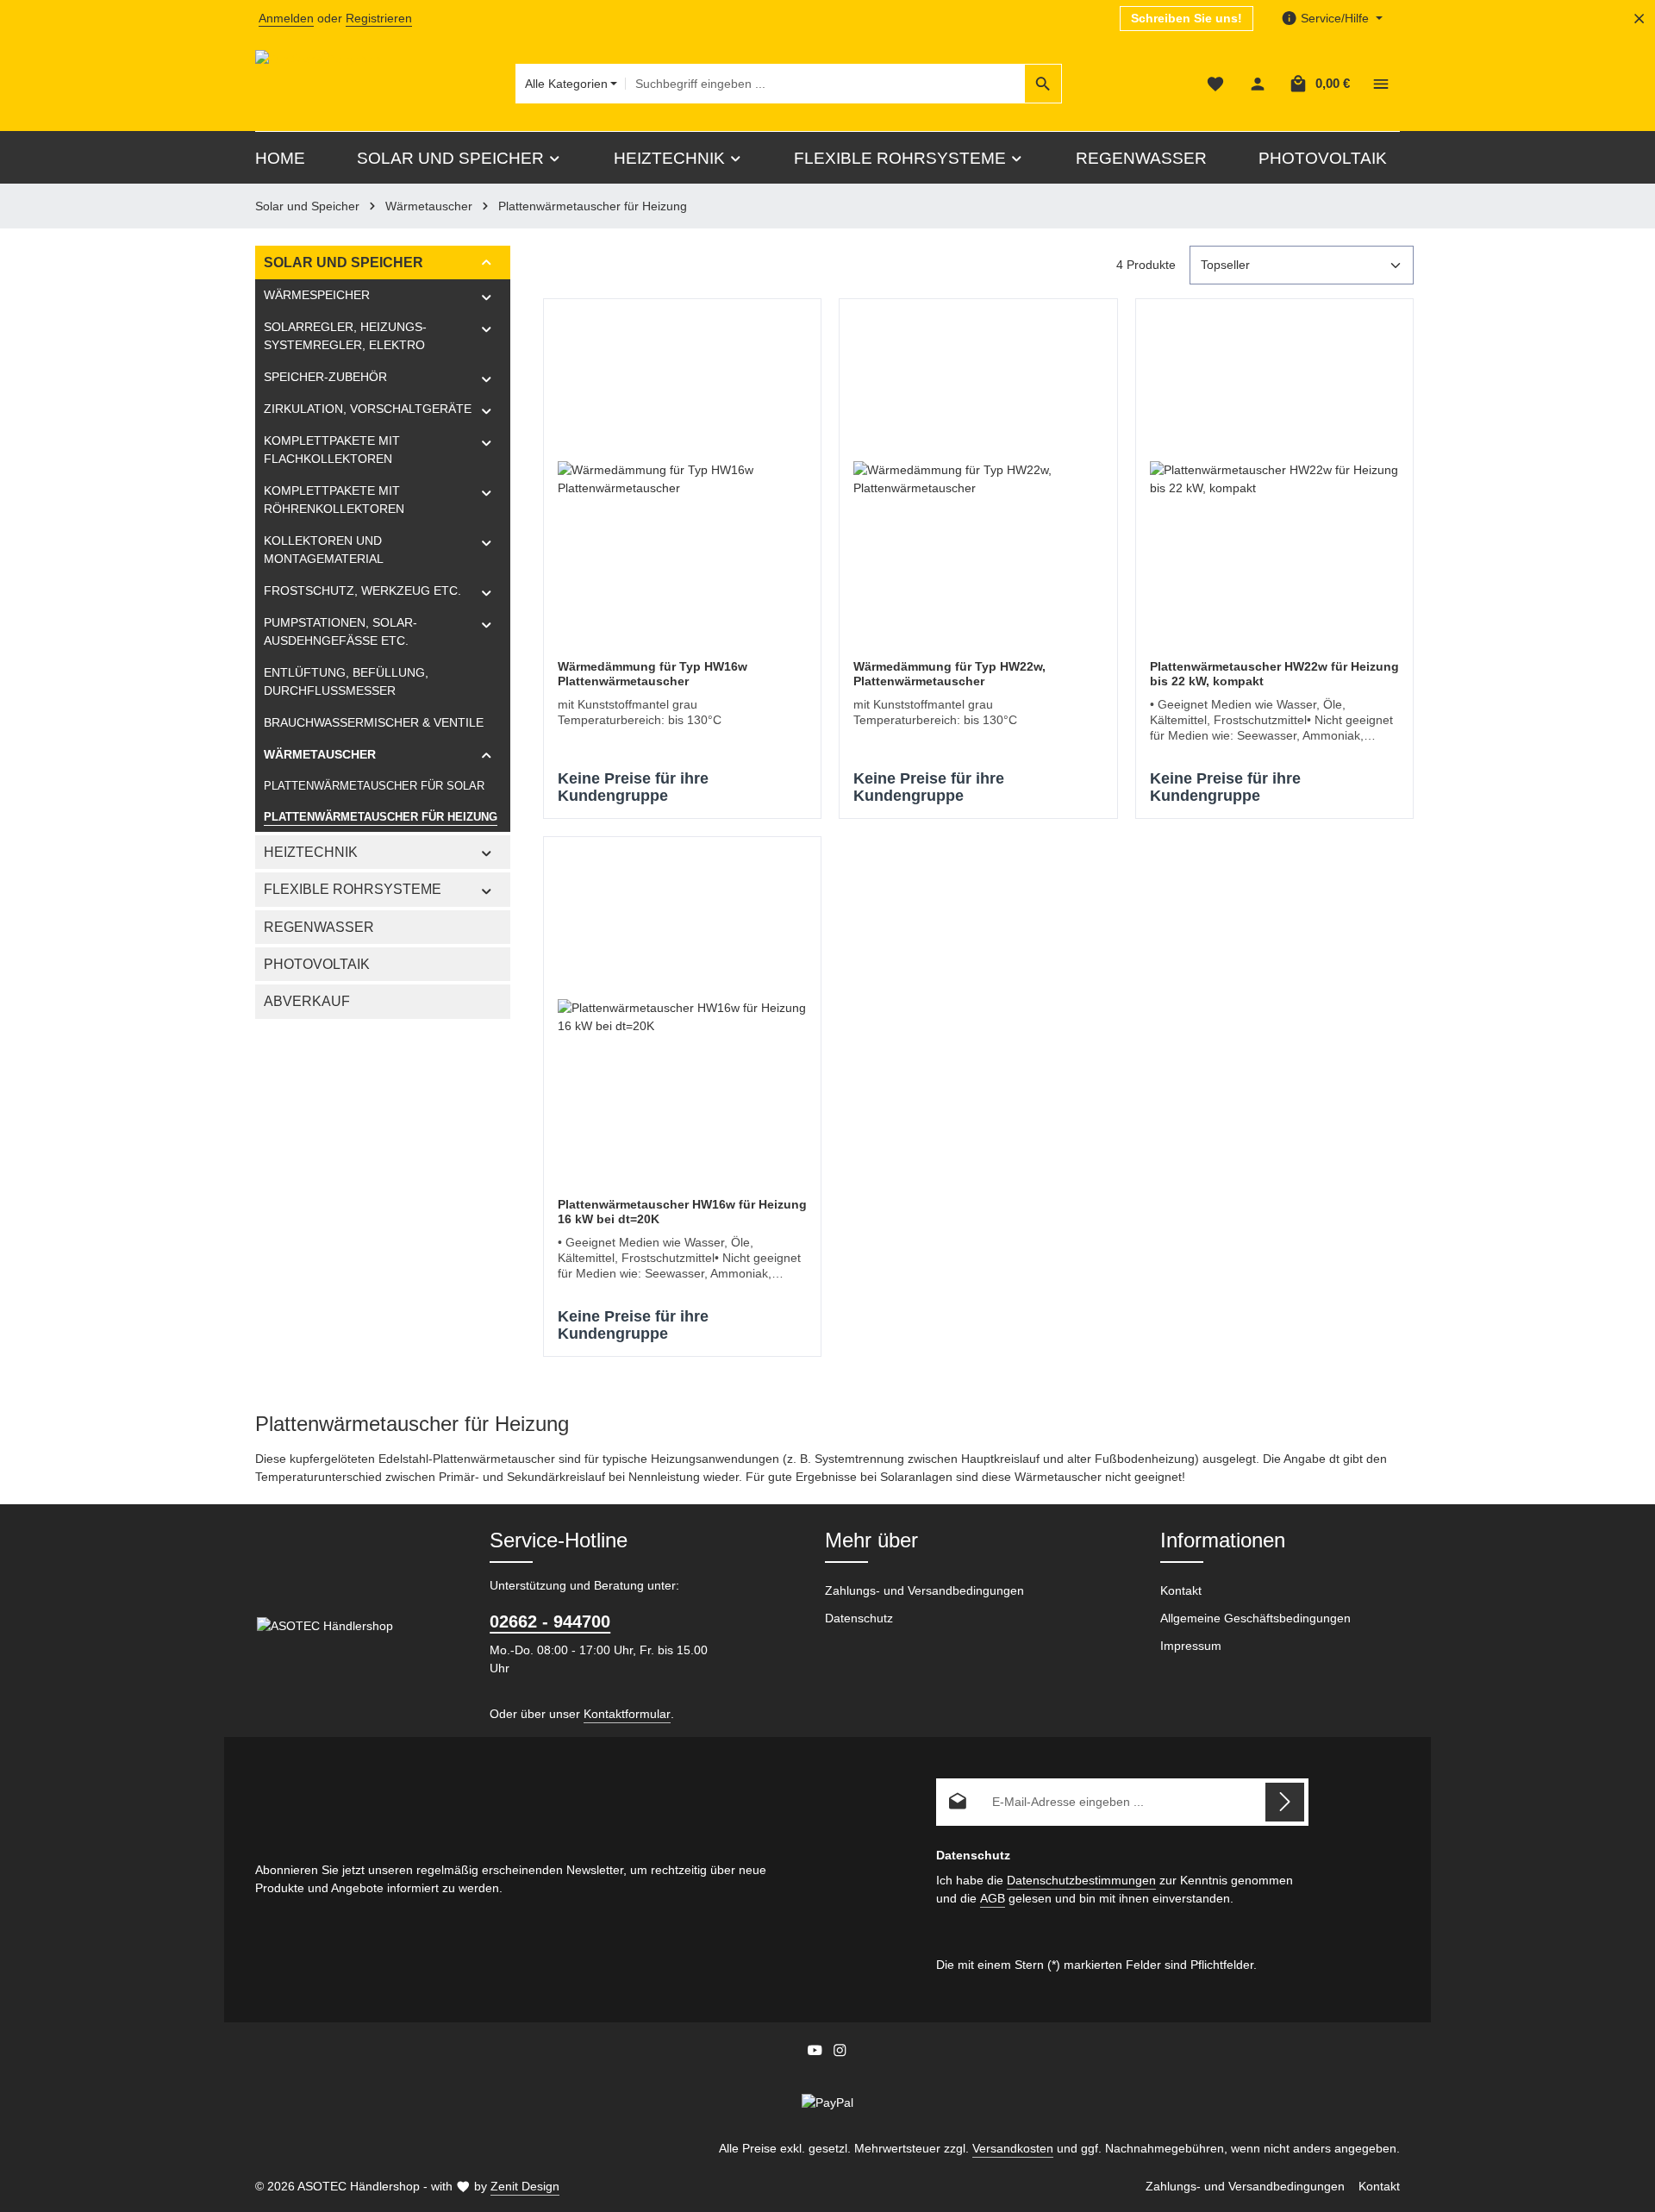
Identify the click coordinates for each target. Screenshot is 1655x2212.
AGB (993, 1898)
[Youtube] (817, 2053)
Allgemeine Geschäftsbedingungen (1255, 1618)
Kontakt (1181, 1590)
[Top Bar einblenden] (1380, 84)
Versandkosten (1013, 2148)
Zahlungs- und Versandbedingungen (924, 1590)
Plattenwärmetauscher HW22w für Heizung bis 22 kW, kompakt (1274, 674)
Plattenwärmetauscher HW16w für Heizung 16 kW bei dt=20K (682, 1212)
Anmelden (286, 18)
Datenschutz (859, 1618)
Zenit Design (525, 2186)
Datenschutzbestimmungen (1081, 1880)
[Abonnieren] (1285, 1802)
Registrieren (379, 18)
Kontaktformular (627, 1714)
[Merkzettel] (1215, 84)
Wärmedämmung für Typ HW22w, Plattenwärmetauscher (949, 674)
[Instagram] (840, 2053)
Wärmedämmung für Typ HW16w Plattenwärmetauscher (653, 674)
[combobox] (825, 84)
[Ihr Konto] (1257, 84)
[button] (487, 262)
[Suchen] (1043, 84)
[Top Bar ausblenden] (1639, 19)
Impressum (1191, 1646)
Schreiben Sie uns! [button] (1187, 18)
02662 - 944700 (550, 1622)
